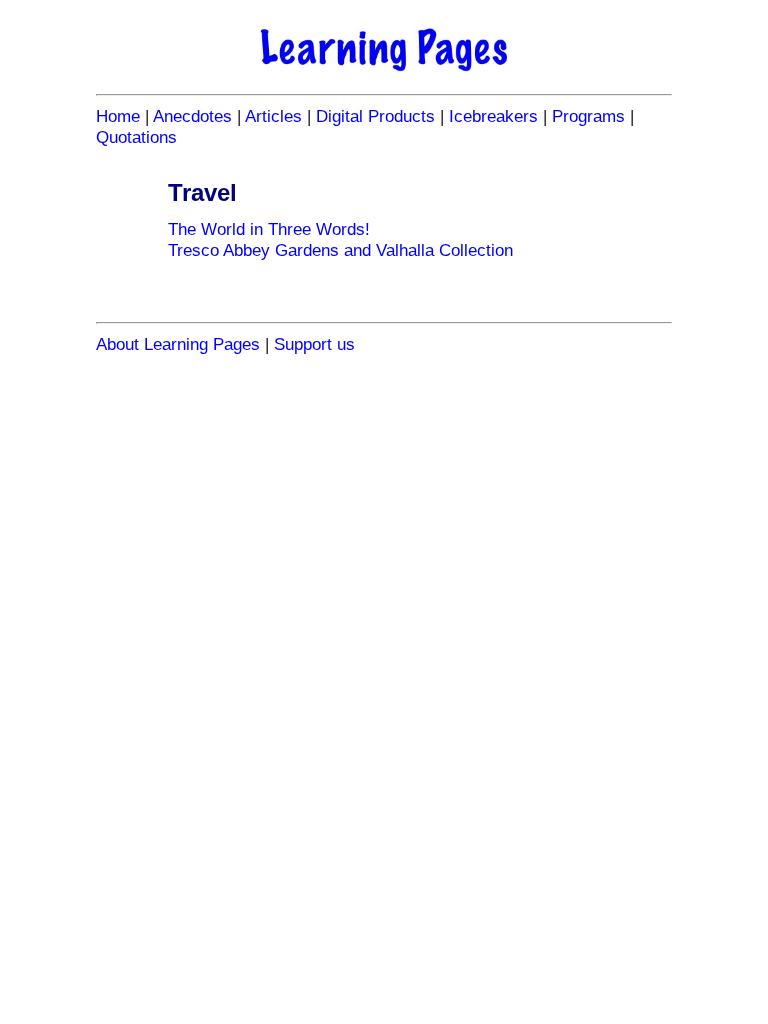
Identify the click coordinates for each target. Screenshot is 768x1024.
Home (118, 116)
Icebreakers (493, 116)
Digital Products (375, 116)
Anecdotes (192, 116)
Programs (588, 116)
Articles (273, 116)
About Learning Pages (178, 344)
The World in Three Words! (269, 229)
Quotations (136, 137)
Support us (314, 344)
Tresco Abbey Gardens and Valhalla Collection (340, 250)
